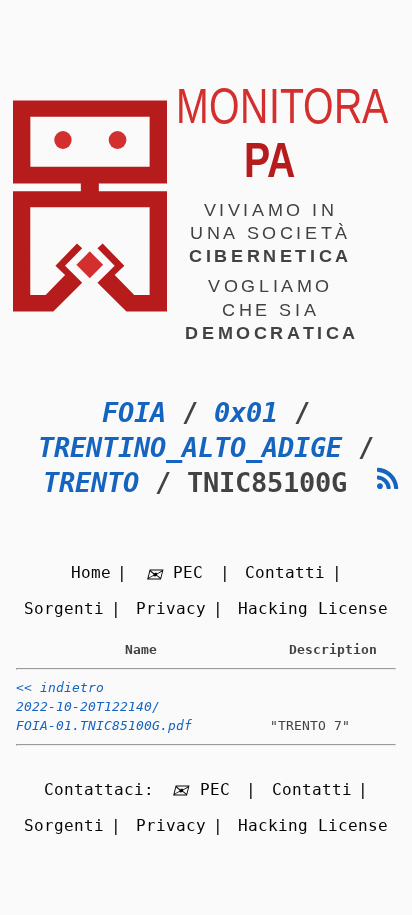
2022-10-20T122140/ (88, 706)
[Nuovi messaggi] (388, 479)
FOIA (134, 412)
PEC (188, 572)
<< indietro (60, 687)
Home (91, 572)
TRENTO (91, 482)
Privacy (171, 608)
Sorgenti (64, 608)
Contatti (285, 572)
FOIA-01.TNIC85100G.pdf (104, 725)
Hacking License (313, 608)
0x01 (246, 412)
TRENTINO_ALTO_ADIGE (190, 447)
